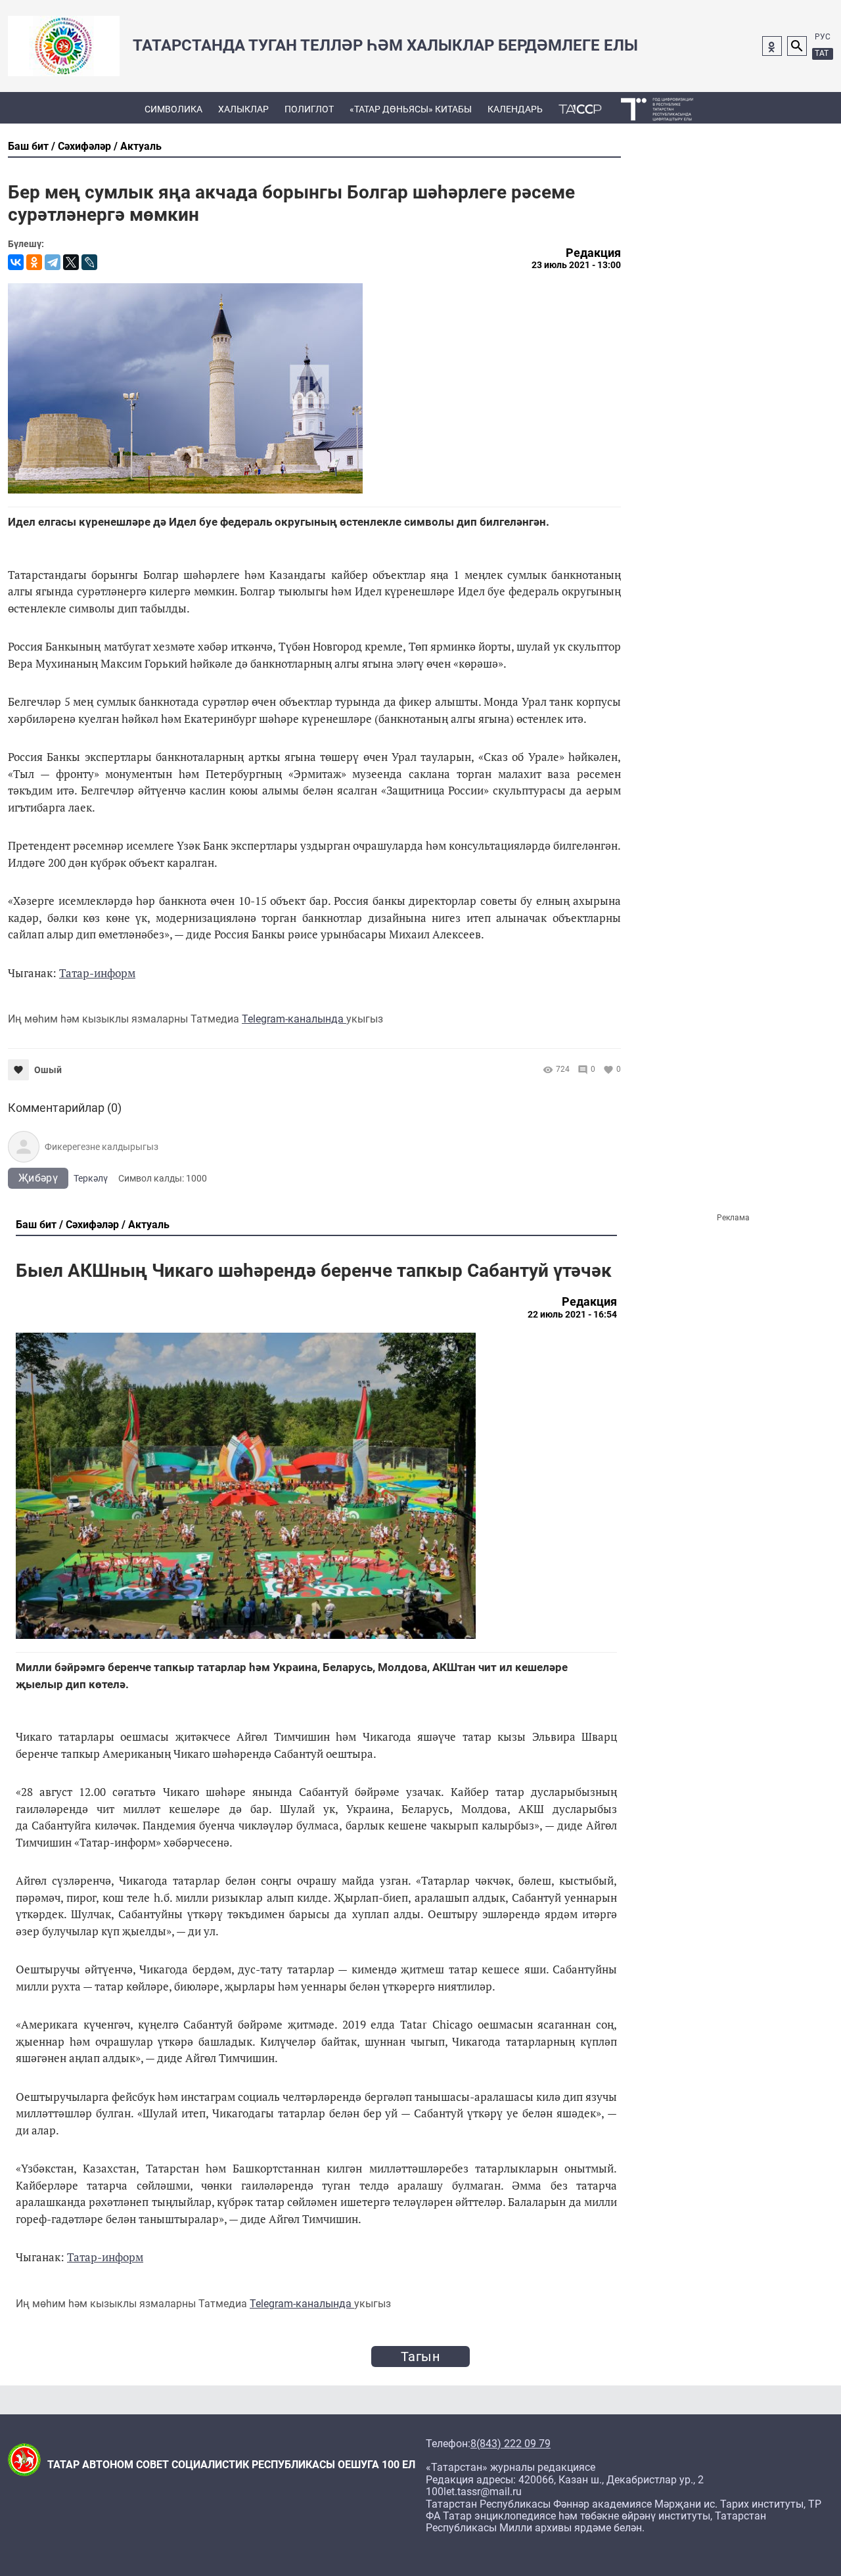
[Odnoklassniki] (772, 46)
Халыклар (243, 109)
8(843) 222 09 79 (511, 2444)
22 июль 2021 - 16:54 (572, 1314)
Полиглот (309, 109)
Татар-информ (97, 973)
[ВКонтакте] (16, 262)
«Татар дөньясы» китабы (411, 109)
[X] (71, 262)
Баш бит (28, 146)
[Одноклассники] (34, 262)
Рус (823, 37)
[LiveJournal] (89, 262)
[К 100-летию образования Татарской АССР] (580, 108)
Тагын (420, 2357)
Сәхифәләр (84, 146)
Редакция (593, 253)
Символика (173, 109)
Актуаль (141, 146)
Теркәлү (91, 1178)
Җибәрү (38, 1178)
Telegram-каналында (294, 1019)
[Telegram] (53, 262)
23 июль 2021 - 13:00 (576, 265)
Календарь (515, 109)
